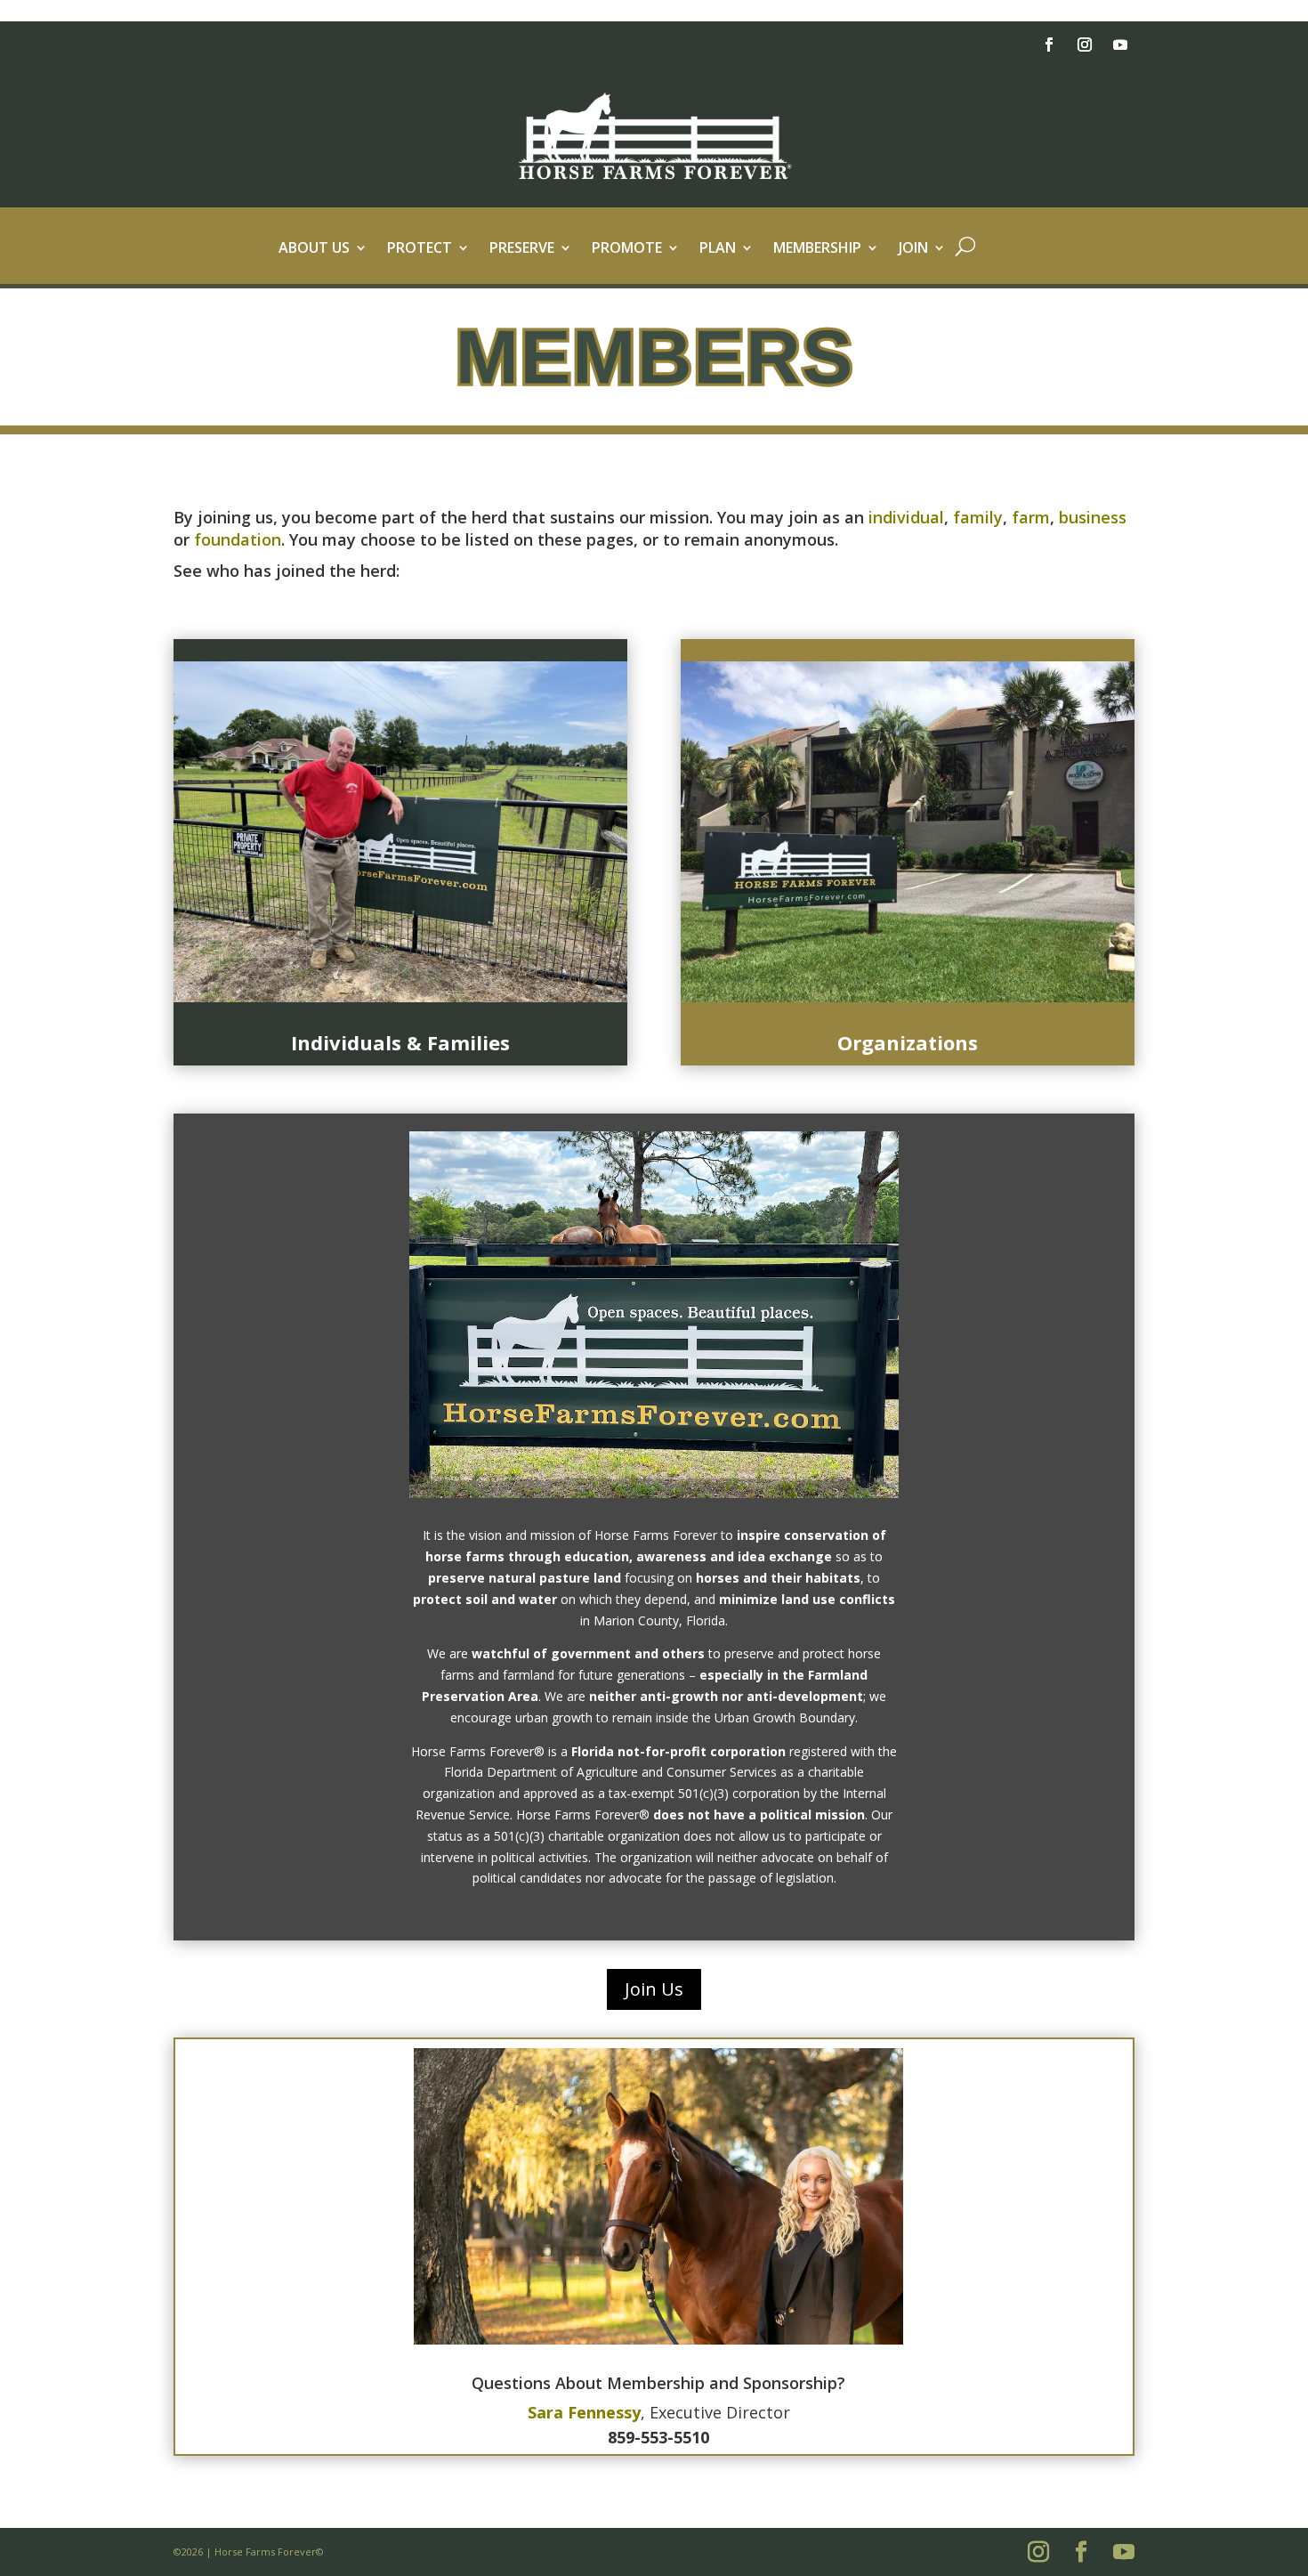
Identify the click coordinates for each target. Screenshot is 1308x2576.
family (978, 517)
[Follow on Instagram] (1085, 45)
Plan (718, 249)
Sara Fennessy (584, 2412)
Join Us (654, 1989)
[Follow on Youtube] (1120, 45)
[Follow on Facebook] (1049, 45)
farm (1031, 517)
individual (906, 517)
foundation (238, 539)
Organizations (908, 1042)
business (1093, 517)
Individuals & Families (400, 1042)
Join (913, 249)
